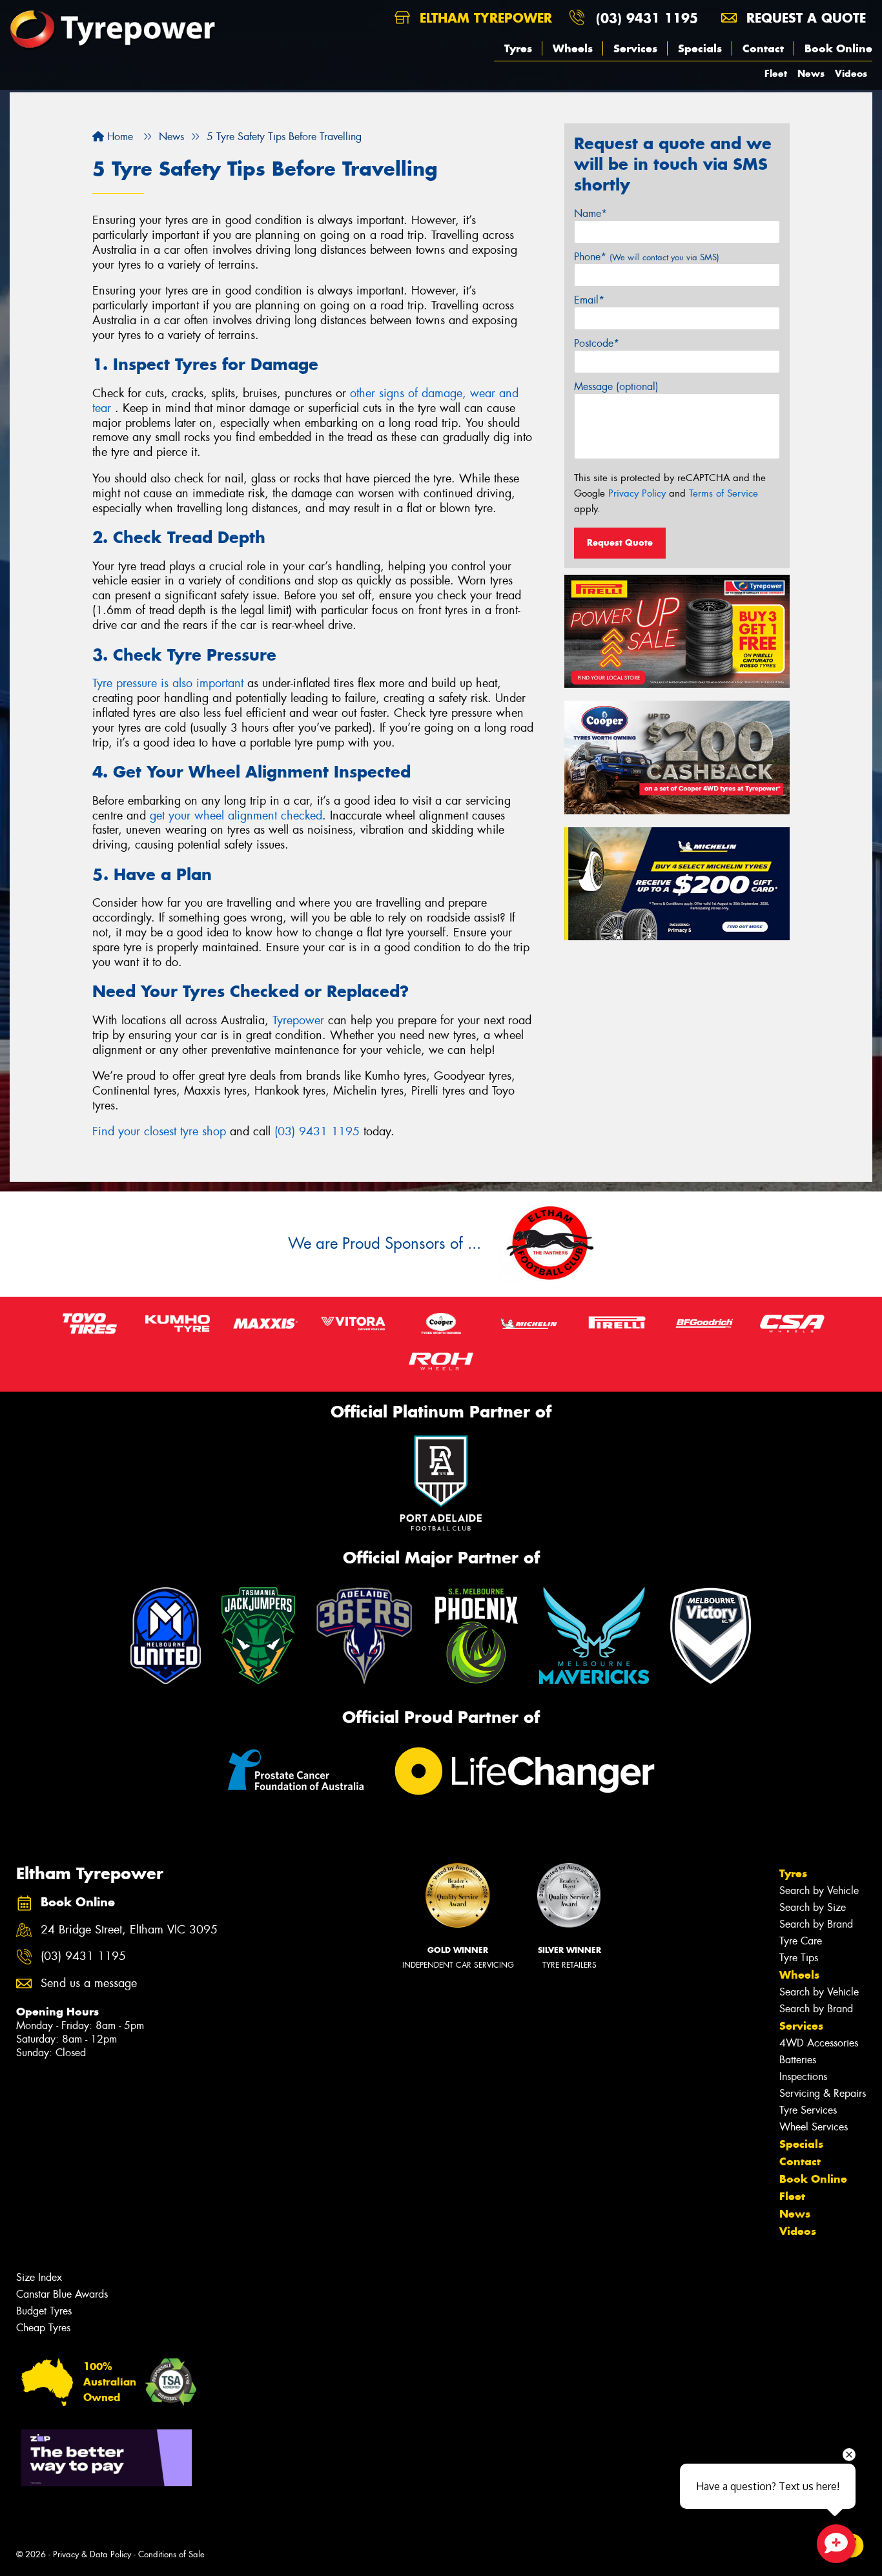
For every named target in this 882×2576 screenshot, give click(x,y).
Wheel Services (814, 2127)
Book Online (838, 48)
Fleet (776, 73)
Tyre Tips (799, 1958)
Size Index (39, 2277)
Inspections (803, 2076)
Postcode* (597, 343)
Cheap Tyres (43, 2328)
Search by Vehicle (819, 1891)
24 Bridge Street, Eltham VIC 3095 (129, 1930)
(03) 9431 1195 (647, 18)
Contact (763, 48)
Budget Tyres (44, 2311)
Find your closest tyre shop (159, 1131)
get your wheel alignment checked (236, 816)
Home (118, 137)
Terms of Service (723, 493)
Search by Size (813, 1907)
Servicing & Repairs (823, 2093)
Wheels (573, 48)
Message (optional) (616, 386)
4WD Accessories (819, 2043)
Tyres (518, 48)
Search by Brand (816, 1924)
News (811, 73)
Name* (590, 213)
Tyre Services (808, 2110)
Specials (700, 48)
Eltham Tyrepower (484, 18)
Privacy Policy (637, 493)
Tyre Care (801, 1941)
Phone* (647, 257)
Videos (851, 73)
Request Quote (620, 542)
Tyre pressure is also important (168, 683)
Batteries (798, 2060)
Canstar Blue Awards (62, 2294)
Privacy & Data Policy (92, 2554)
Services (635, 48)
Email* (589, 300)
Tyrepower (298, 1020)
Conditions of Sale (171, 2554)
